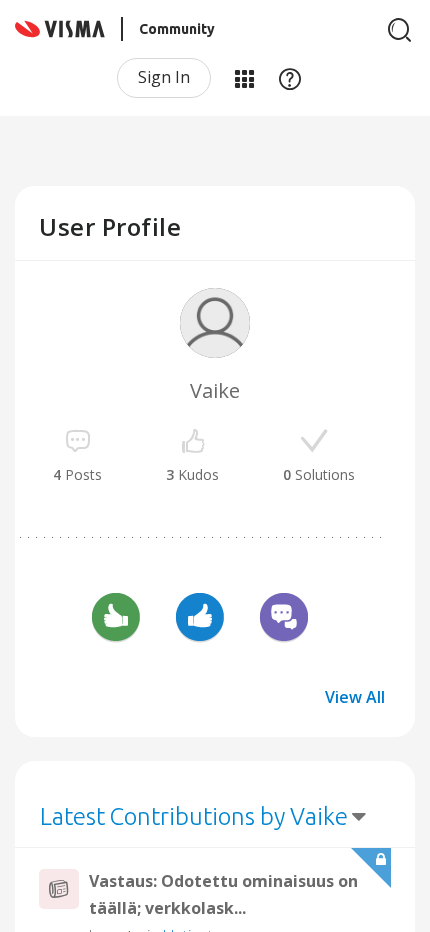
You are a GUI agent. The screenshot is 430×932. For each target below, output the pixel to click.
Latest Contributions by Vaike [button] (194, 816)
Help (290, 78)
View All (355, 697)
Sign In (164, 77)
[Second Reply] (284, 620)
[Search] (400, 30)
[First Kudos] (116, 620)
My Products (244, 78)
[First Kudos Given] (200, 620)
